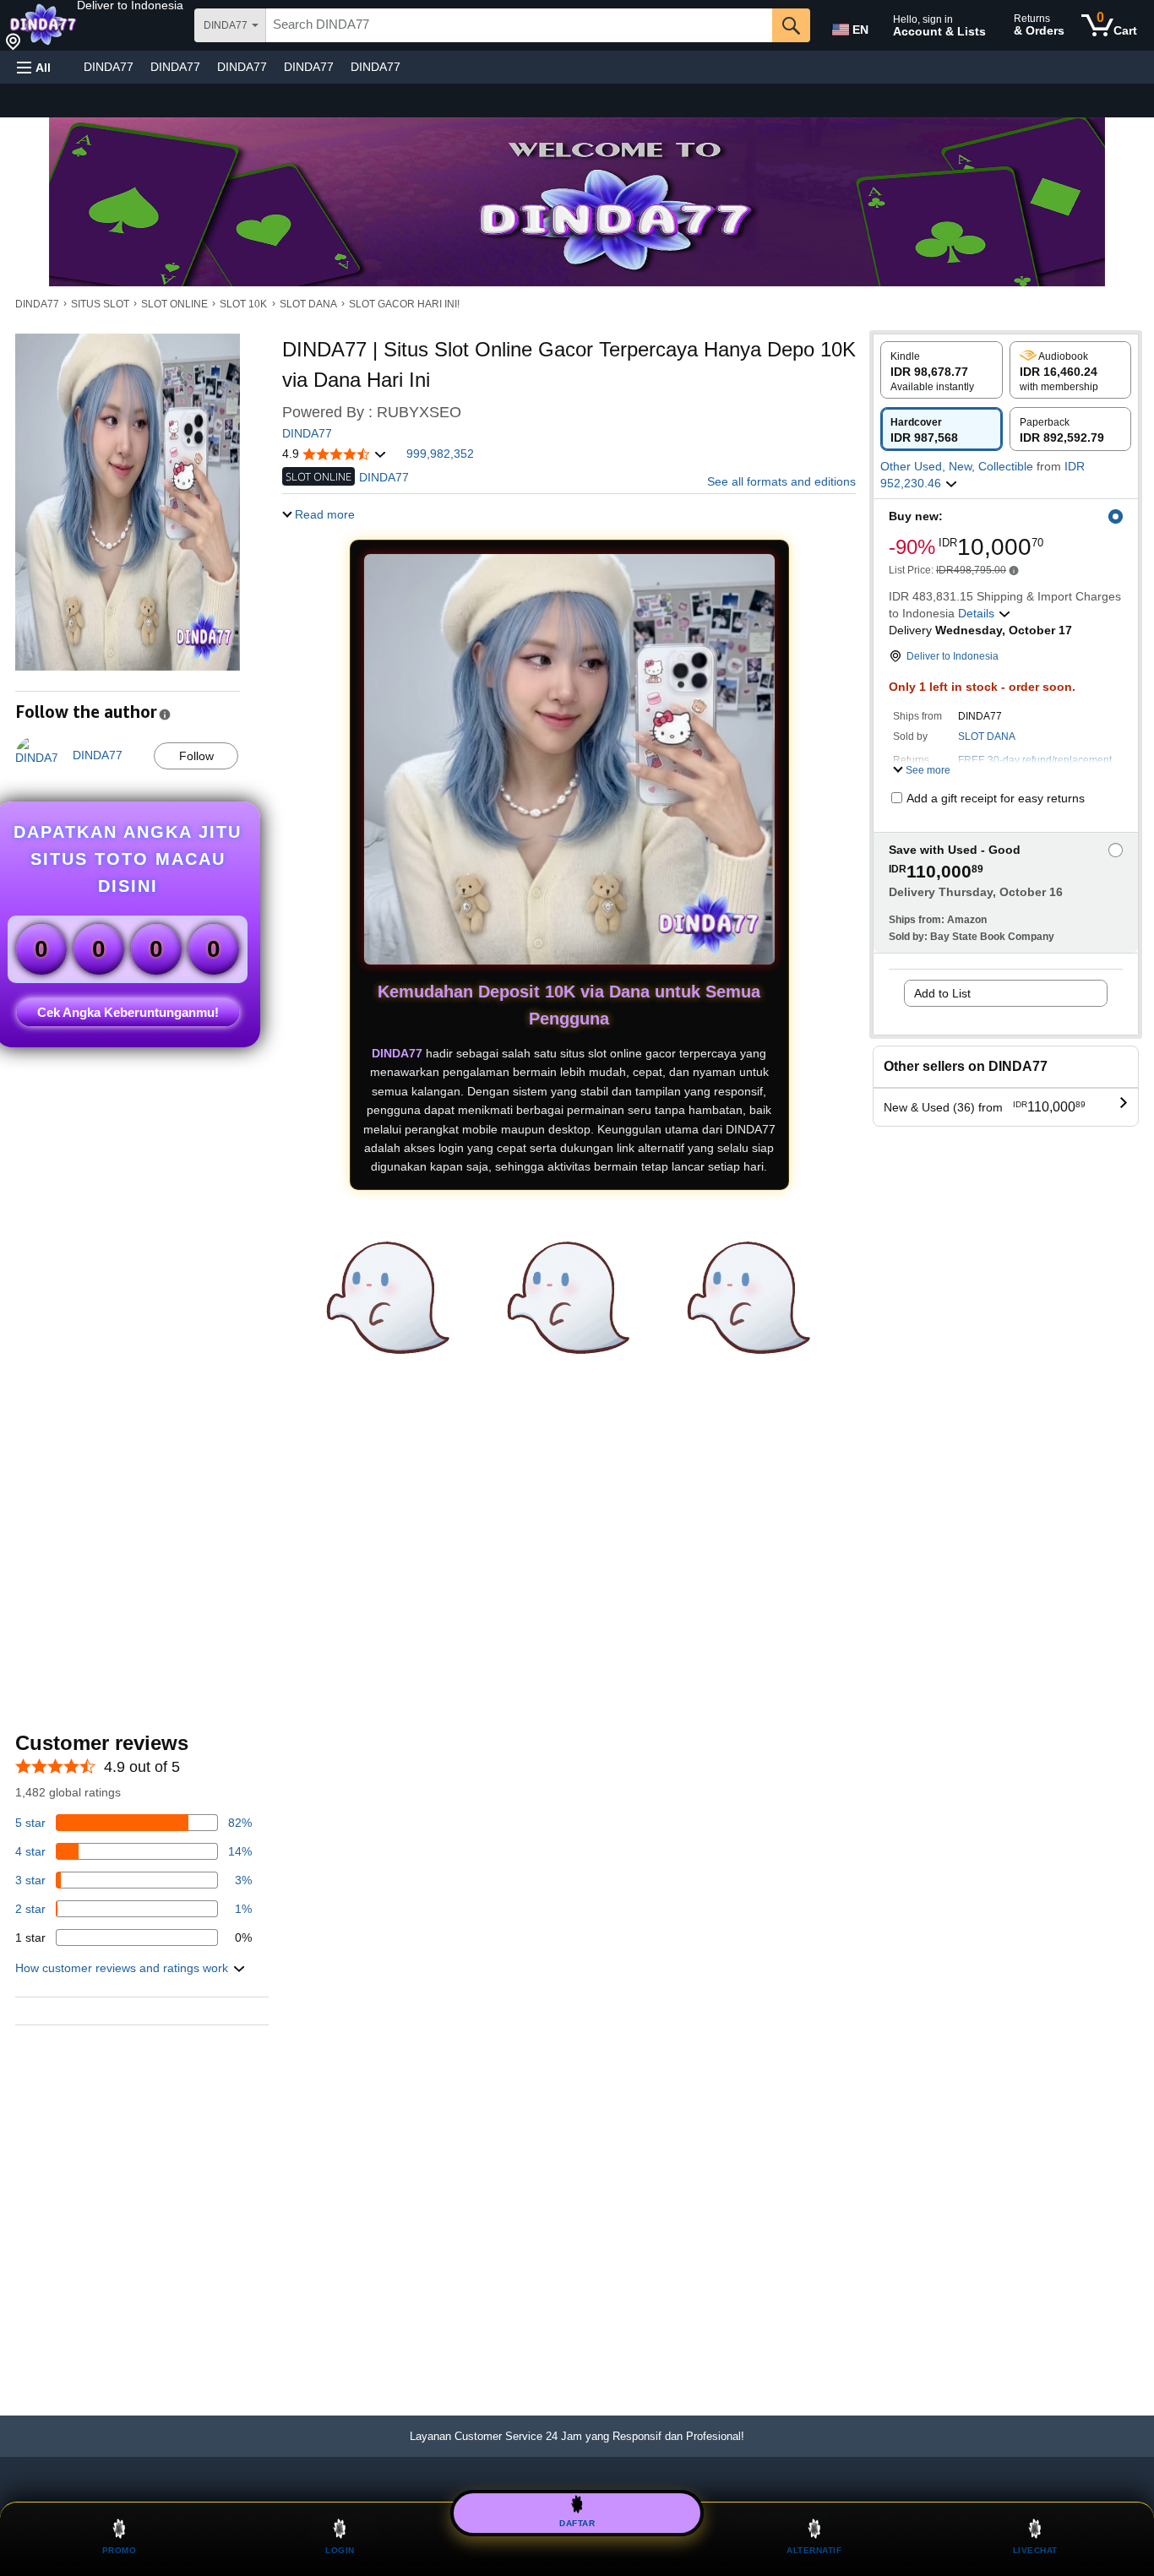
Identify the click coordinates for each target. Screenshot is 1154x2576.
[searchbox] (519, 25)
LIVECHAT (1035, 2550)
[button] (130, 5)
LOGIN (340, 2550)
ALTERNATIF (814, 2550)
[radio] (942, 370)
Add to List (942, 993)
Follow (196, 756)
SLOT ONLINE (174, 304)
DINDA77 (109, 67)
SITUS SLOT (100, 304)
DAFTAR (577, 2521)
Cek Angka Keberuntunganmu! (128, 1012)
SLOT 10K (243, 304)
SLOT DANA (308, 304)
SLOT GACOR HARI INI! (404, 304)
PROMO (120, 2550)
